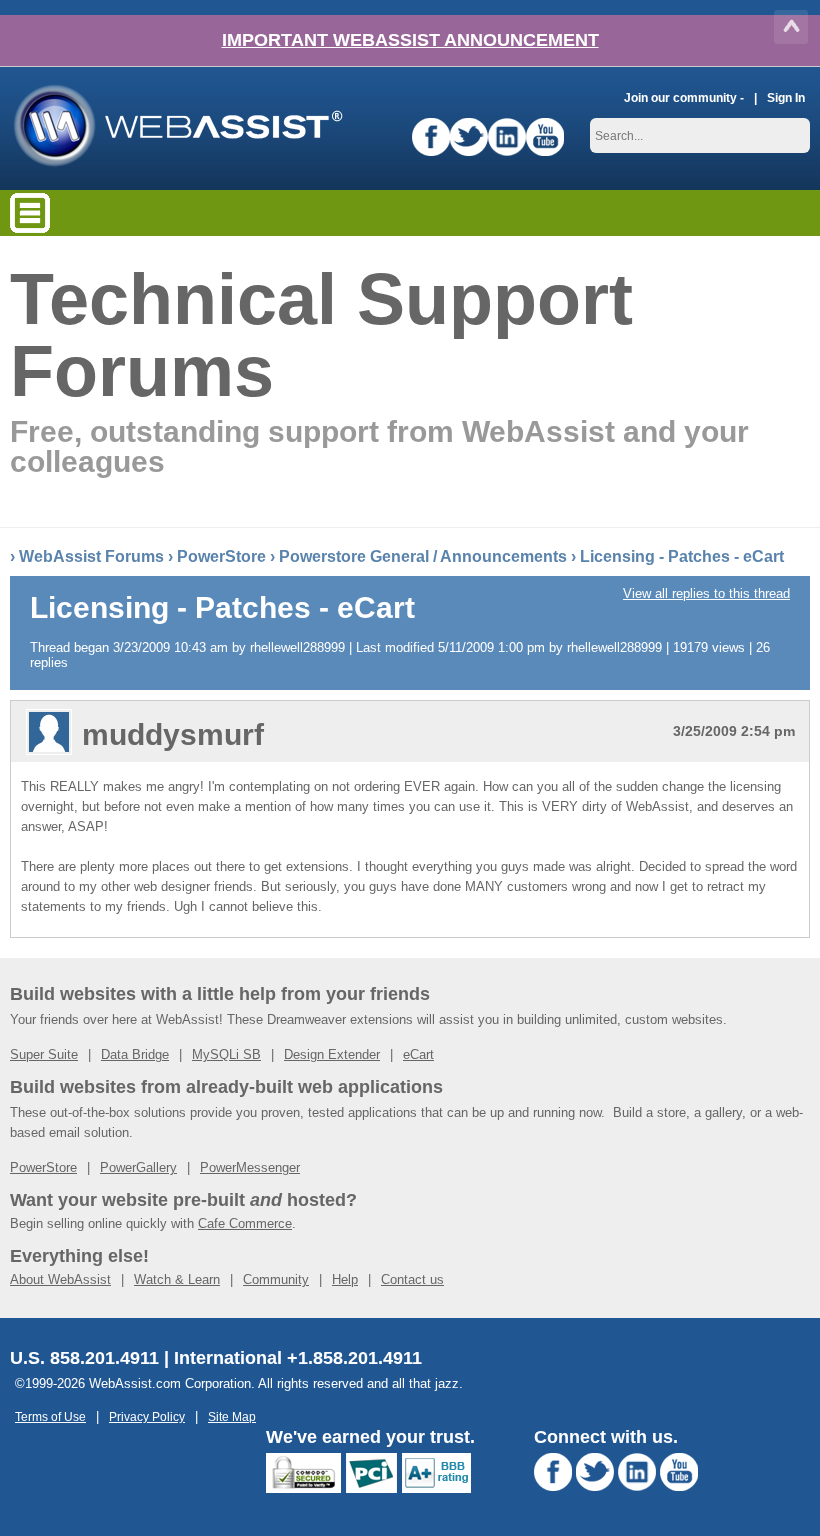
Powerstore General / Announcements (423, 556)
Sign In (786, 97)
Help (345, 1279)
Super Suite (44, 1054)
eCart (418, 1054)
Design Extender (332, 1054)
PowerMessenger (250, 1167)
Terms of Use (50, 1416)
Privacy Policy (147, 1416)
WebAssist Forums (91, 556)
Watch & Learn (177, 1279)
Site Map (232, 1416)
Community (276, 1279)
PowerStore (221, 556)
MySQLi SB (226, 1054)
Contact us (412, 1279)
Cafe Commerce (245, 1223)
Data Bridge (135, 1054)
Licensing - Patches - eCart (682, 556)
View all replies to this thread (706, 593)
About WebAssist (60, 1279)
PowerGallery (138, 1167)
